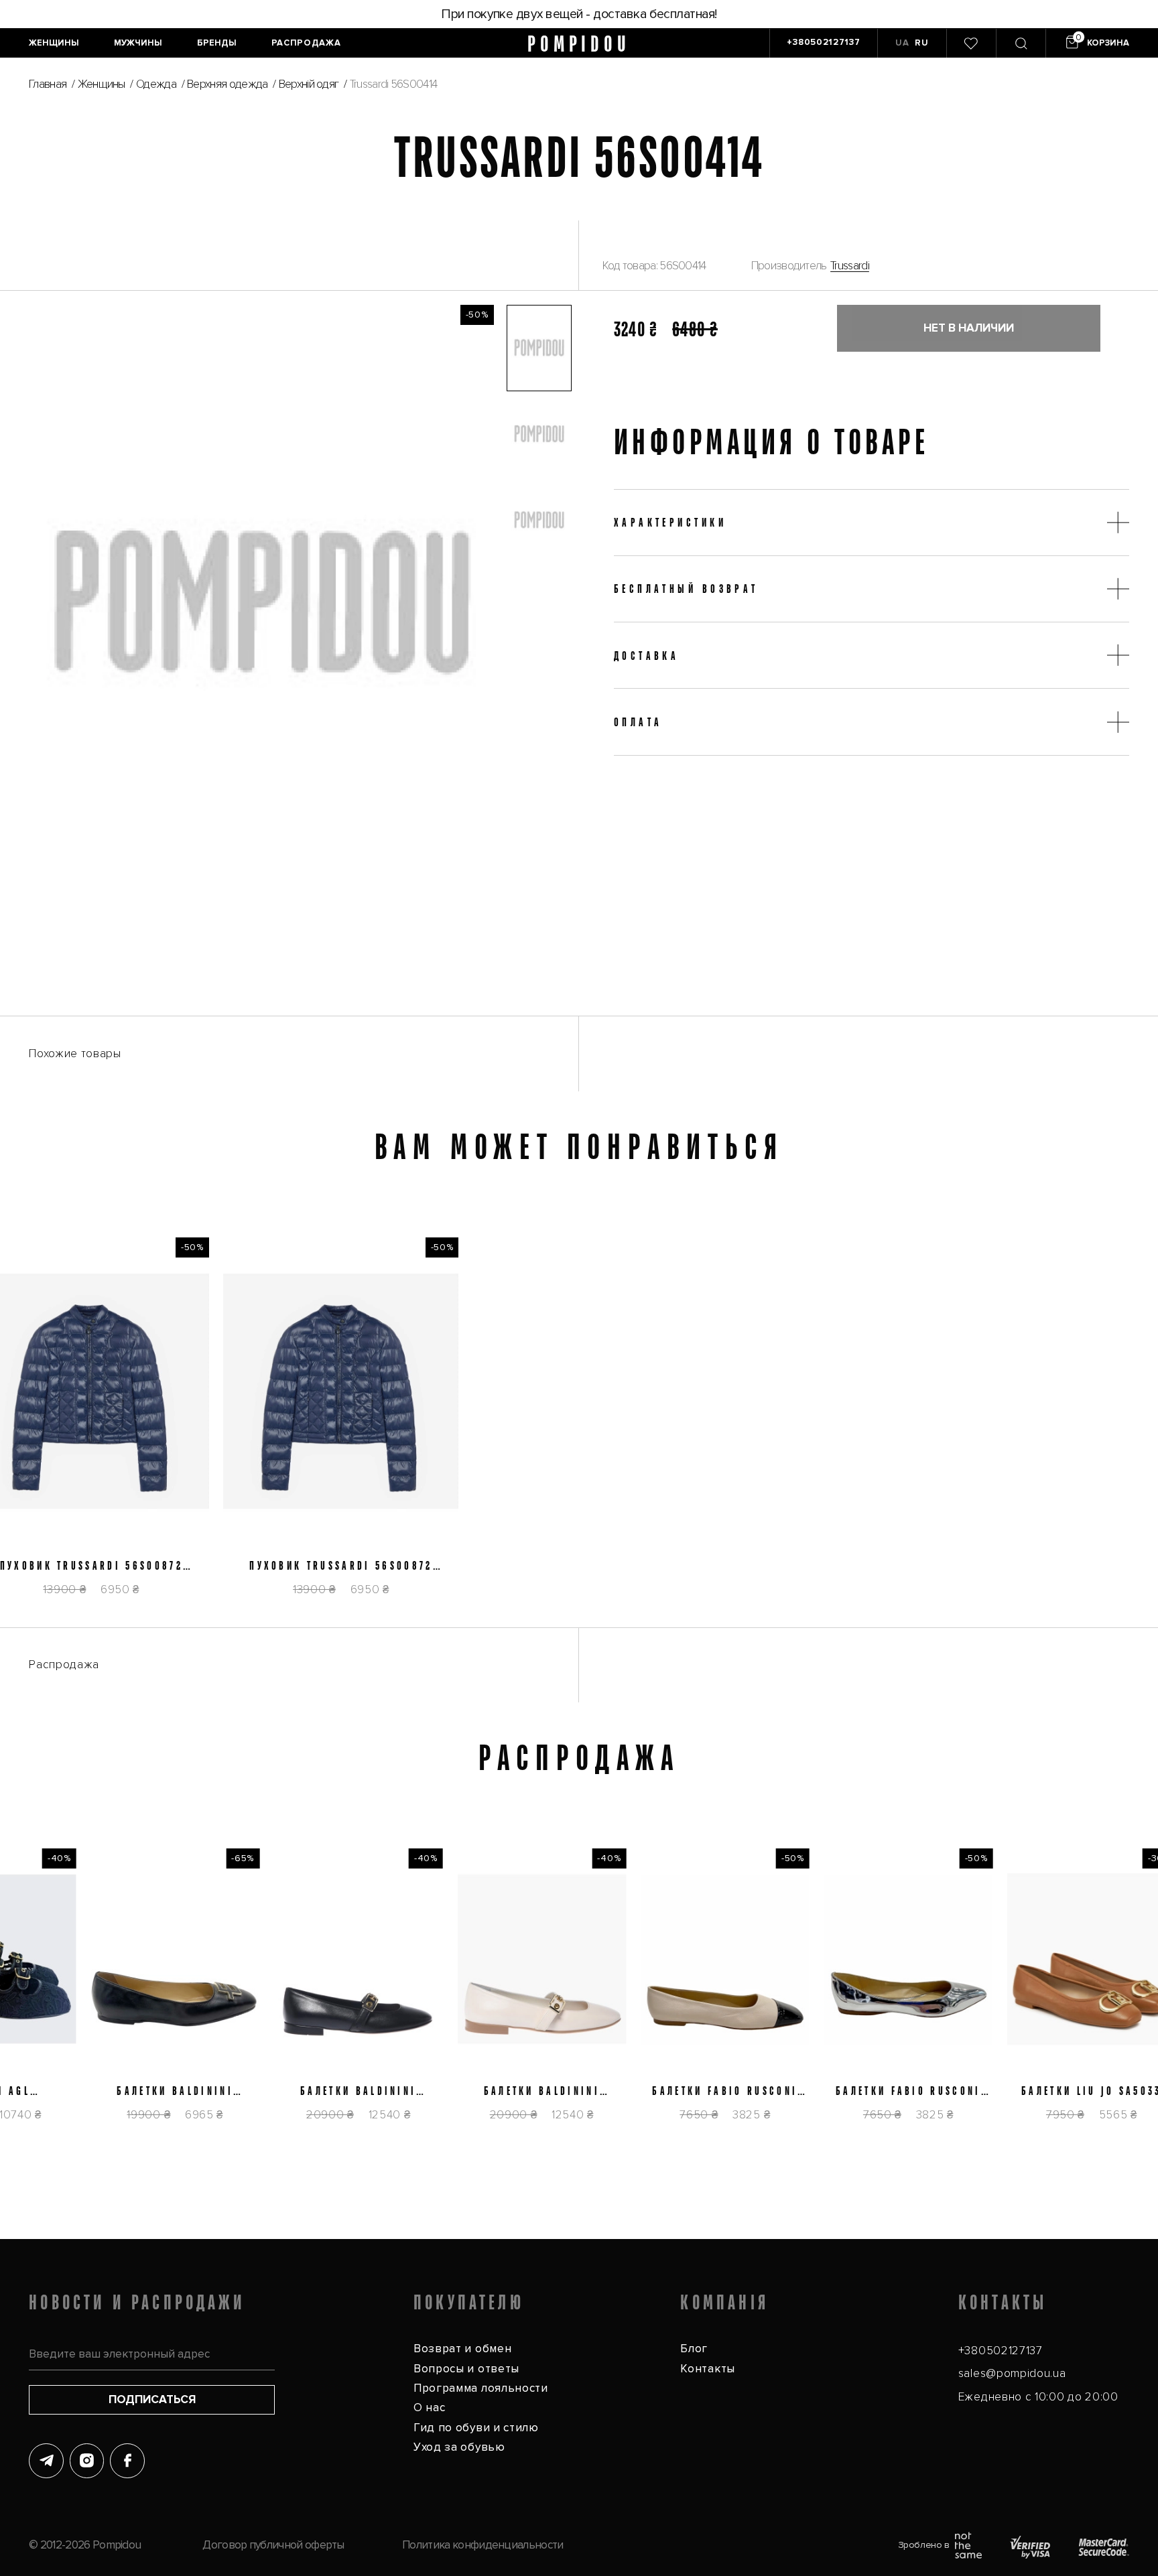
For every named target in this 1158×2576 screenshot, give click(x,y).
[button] (539, 348)
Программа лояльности (481, 2388)
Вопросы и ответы (466, 2369)
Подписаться (152, 2399)
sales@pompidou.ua (1012, 2373)
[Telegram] (46, 2461)
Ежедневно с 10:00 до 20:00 (1038, 2397)
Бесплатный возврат (686, 588)
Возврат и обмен (462, 2349)
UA (902, 43)
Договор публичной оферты (273, 2545)
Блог (694, 2349)
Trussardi (850, 266)
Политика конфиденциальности (482, 2545)
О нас (429, 2408)
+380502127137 (1001, 2351)
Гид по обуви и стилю (476, 2428)
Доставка (647, 655)
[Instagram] (87, 2461)
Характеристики (670, 522)
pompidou (579, 43)
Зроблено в (924, 2545)
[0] (971, 43)
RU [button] (921, 43)
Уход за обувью (459, 2447)
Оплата (638, 722)
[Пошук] (1021, 43)
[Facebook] (127, 2461)
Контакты (708, 2369)
